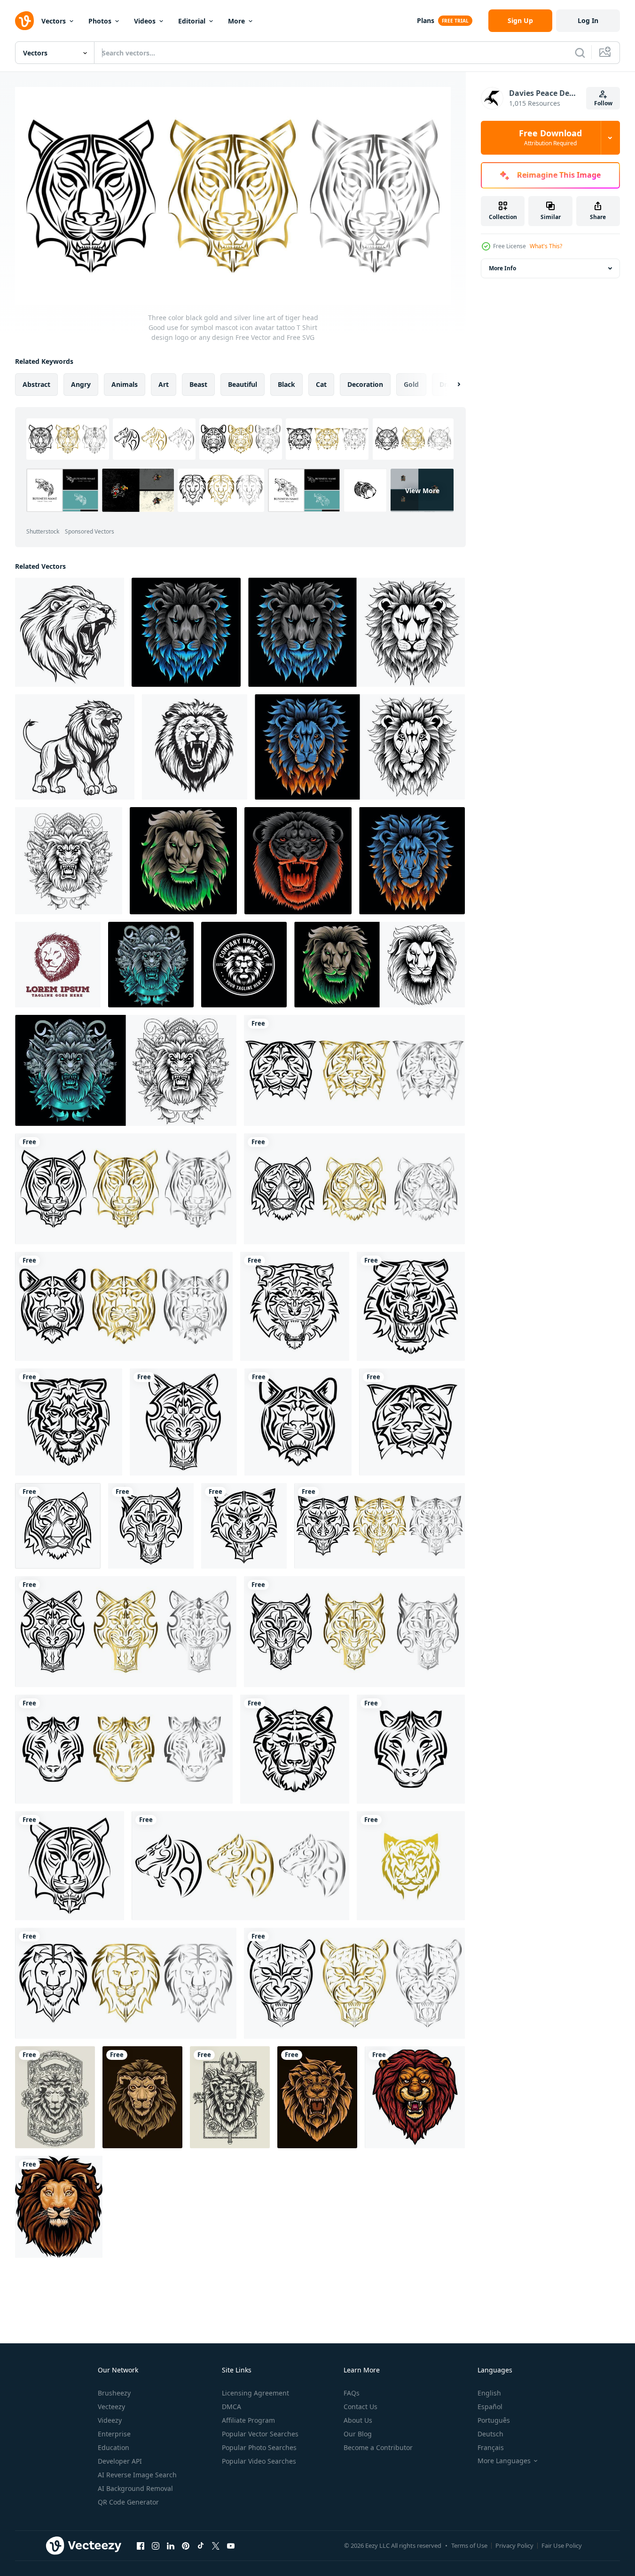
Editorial (192, 21)
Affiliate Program (248, 2420)
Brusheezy (114, 2393)
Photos (100, 21)
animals (125, 384)
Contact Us (361, 2407)
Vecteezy (111, 2407)
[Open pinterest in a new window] (186, 2546)
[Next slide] (451, 384)
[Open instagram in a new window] (156, 2546)
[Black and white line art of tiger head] (295, 1749)
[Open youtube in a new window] (231, 2546)
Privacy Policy (514, 2545)
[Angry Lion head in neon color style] (151, 965)
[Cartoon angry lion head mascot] (415, 2097)
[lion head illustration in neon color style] (186, 632)
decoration (365, 384)
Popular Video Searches (259, 2461)
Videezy (110, 2420)
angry (81, 384)
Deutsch (490, 2434)
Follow (603, 103)
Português (494, 2420)
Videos (145, 21)
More (236, 21)
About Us (358, 2420)
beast (198, 384)
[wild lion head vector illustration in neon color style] (360, 747)
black (286, 384)
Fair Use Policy (562, 2545)
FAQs (352, 2393)
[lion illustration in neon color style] (126, 1070)
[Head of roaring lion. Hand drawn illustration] (70, 632)
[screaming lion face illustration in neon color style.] (298, 861)
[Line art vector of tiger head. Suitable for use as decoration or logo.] (124, 1749)
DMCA (231, 2407)
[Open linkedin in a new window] (171, 2546)
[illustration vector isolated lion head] (142, 2097)
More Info (502, 268)
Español (490, 2407)
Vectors (54, 21)
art (164, 384)
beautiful (243, 384)
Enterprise (114, 2434)
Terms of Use (469, 2545)
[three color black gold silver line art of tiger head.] (240, 1866)
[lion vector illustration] (69, 861)
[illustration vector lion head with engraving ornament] (55, 2097)
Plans (426, 20)
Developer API (120, 2461)
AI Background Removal (135, 2488)
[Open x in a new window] (216, 2546)
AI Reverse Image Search (137, 2475)
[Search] (580, 53)
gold (411, 384)
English (489, 2393)
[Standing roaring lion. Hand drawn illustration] (75, 747)
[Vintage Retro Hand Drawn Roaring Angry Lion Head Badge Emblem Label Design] (244, 965)
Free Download (550, 138)
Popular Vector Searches (260, 2434)
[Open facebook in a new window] (141, 2546)
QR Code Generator (128, 2502)
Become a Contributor (378, 2447)
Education (114, 2447)
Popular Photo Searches (259, 2447)
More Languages (504, 2461)
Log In (588, 20)
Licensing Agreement (255, 2393)
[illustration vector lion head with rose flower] (230, 2097)
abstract (36, 384)
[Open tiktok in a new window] (201, 2546)
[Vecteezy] (24, 21)
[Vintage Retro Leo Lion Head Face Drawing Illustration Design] (58, 965)
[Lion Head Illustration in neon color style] (183, 861)
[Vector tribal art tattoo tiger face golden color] (411, 1866)
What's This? (546, 246)
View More (422, 490)
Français (491, 2447)
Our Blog (358, 2434)
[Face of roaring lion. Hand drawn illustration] (195, 747)
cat (321, 384)
